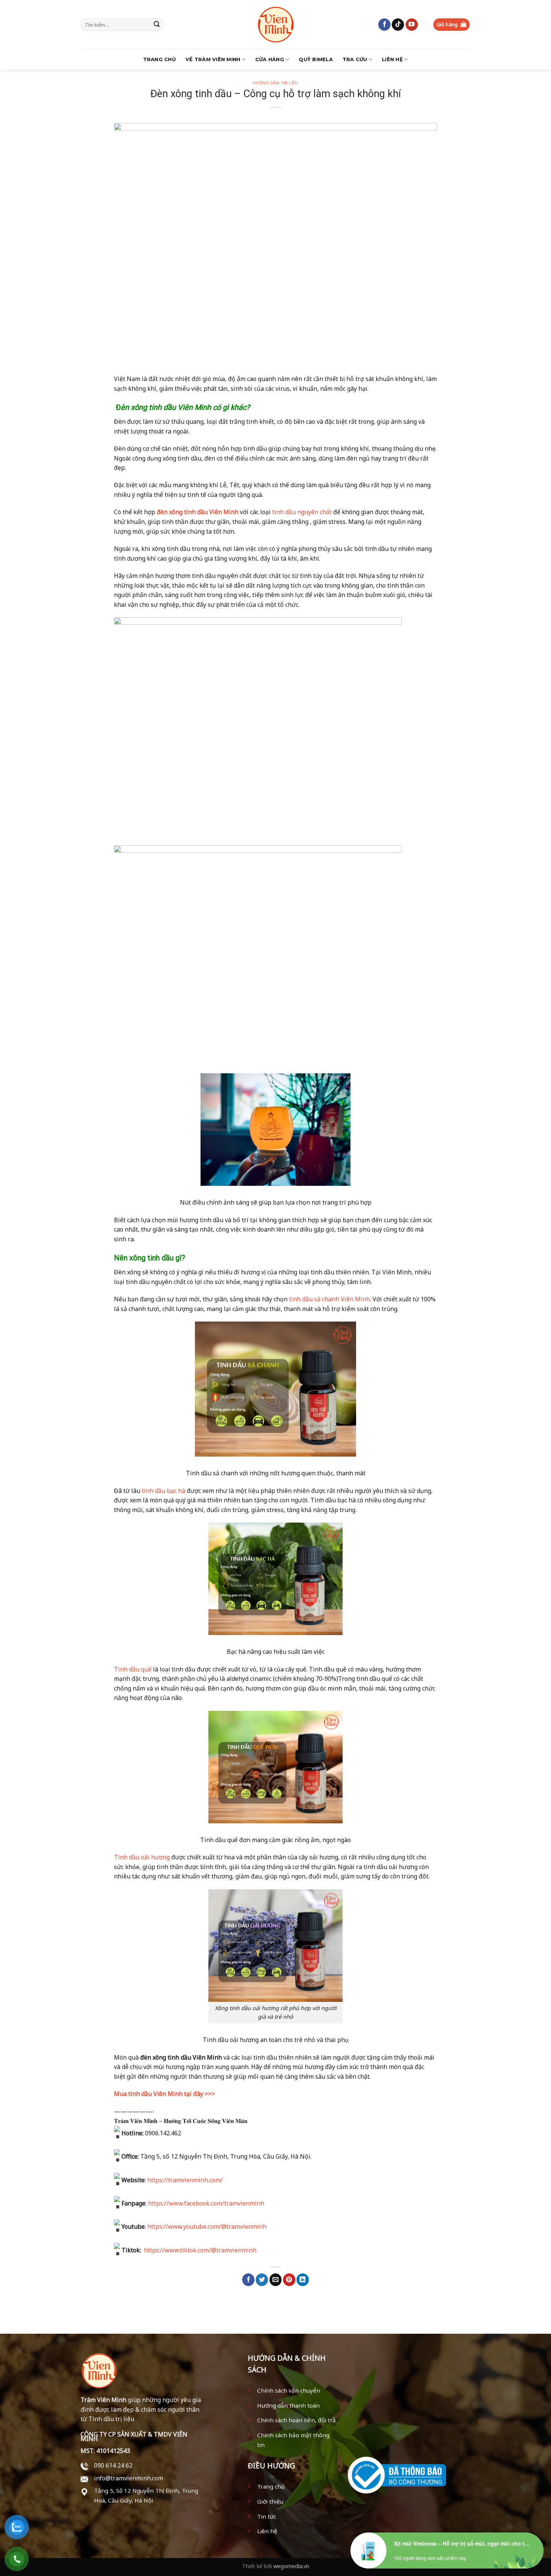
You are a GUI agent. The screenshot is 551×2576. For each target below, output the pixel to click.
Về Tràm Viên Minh (213, 59)
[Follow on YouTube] (412, 25)
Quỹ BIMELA (316, 59)
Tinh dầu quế (133, 1669)
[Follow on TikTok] (398, 25)
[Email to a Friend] (276, 2280)
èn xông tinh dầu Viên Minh (166, 407)
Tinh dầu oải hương (142, 1857)
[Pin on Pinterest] (289, 2280)
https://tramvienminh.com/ (185, 2180)
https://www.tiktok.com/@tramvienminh (199, 2250)
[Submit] (157, 25)
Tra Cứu (355, 59)
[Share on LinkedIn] (303, 2280)
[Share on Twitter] (262, 2280)
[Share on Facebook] (248, 2280)
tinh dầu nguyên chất (301, 512)
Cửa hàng (270, 59)
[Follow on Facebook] (384, 25)
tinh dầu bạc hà (163, 1491)
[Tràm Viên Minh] (275, 25)
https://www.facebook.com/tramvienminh (206, 2203)
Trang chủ (159, 59)
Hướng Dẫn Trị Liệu (275, 83)
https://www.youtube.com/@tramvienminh (207, 2226)
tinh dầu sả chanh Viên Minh (329, 1299)
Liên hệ (392, 59)
